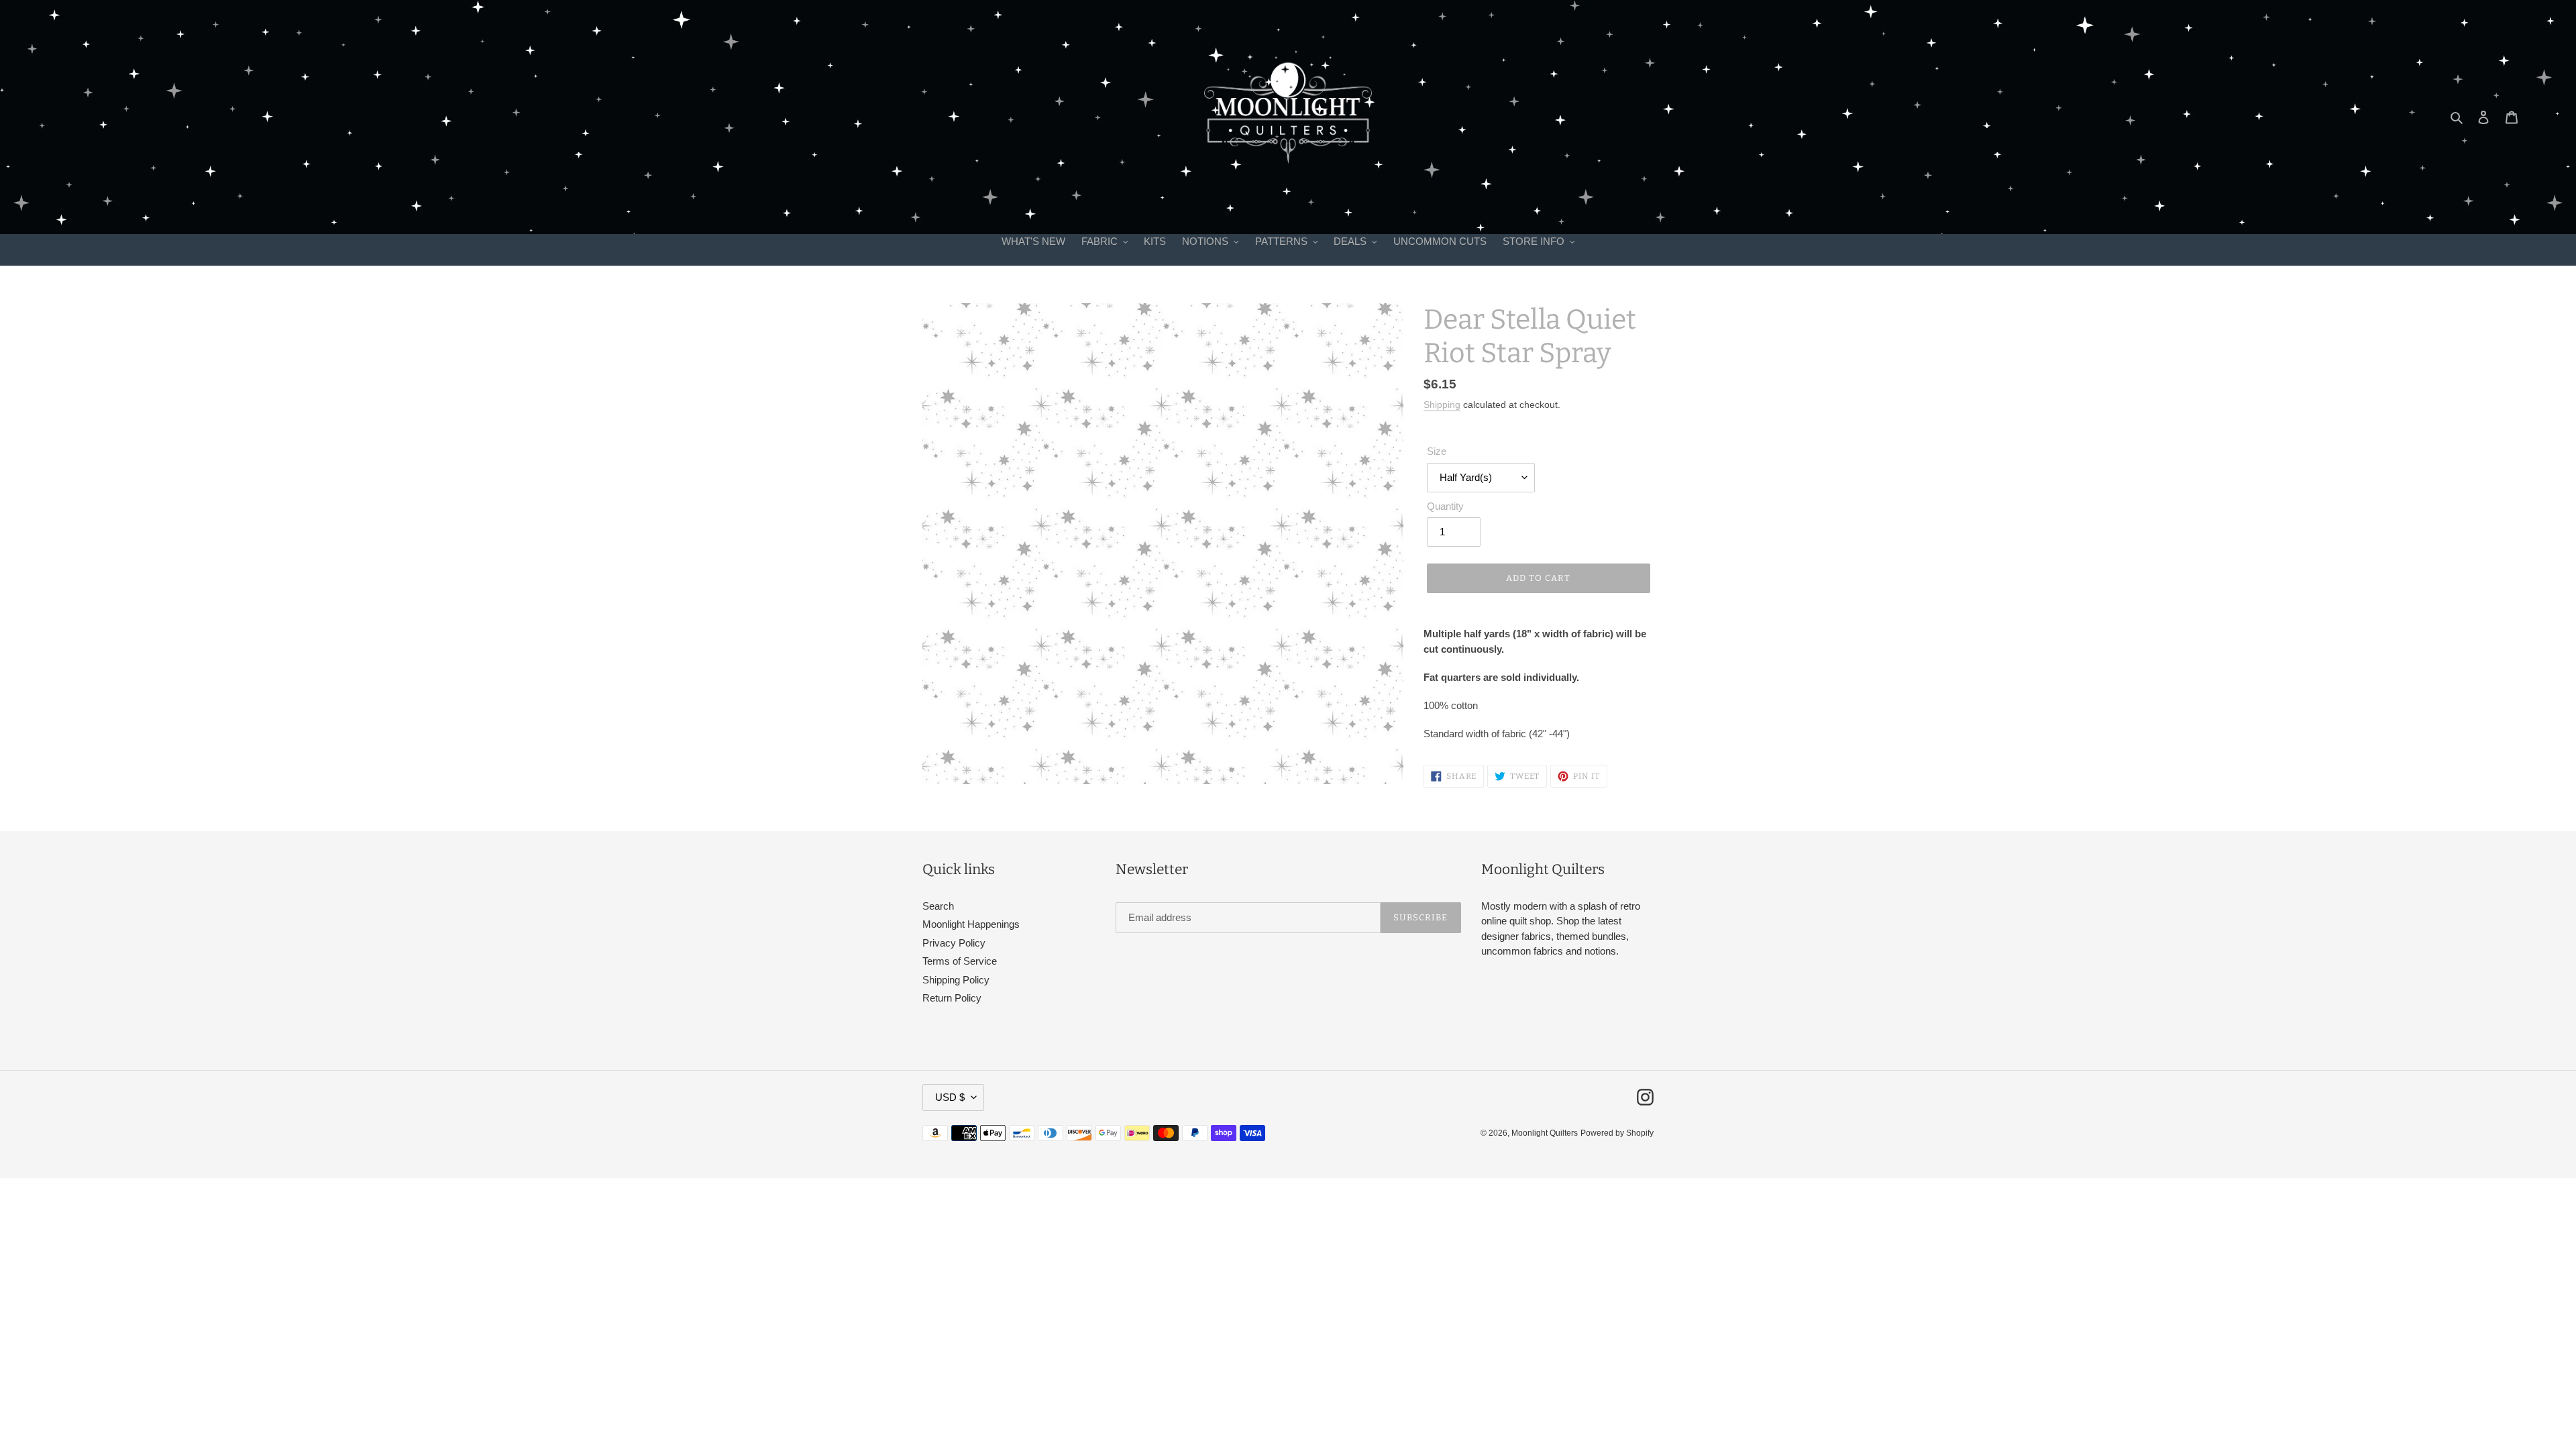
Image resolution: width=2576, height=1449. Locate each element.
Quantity (1445, 506)
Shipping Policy (956, 980)
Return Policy (952, 998)
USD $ (950, 1097)
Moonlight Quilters (1545, 1133)
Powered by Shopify (1617, 1133)
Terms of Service (960, 961)
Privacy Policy (954, 943)
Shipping (1442, 405)
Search (938, 906)
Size (1437, 451)
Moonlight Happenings (971, 924)
